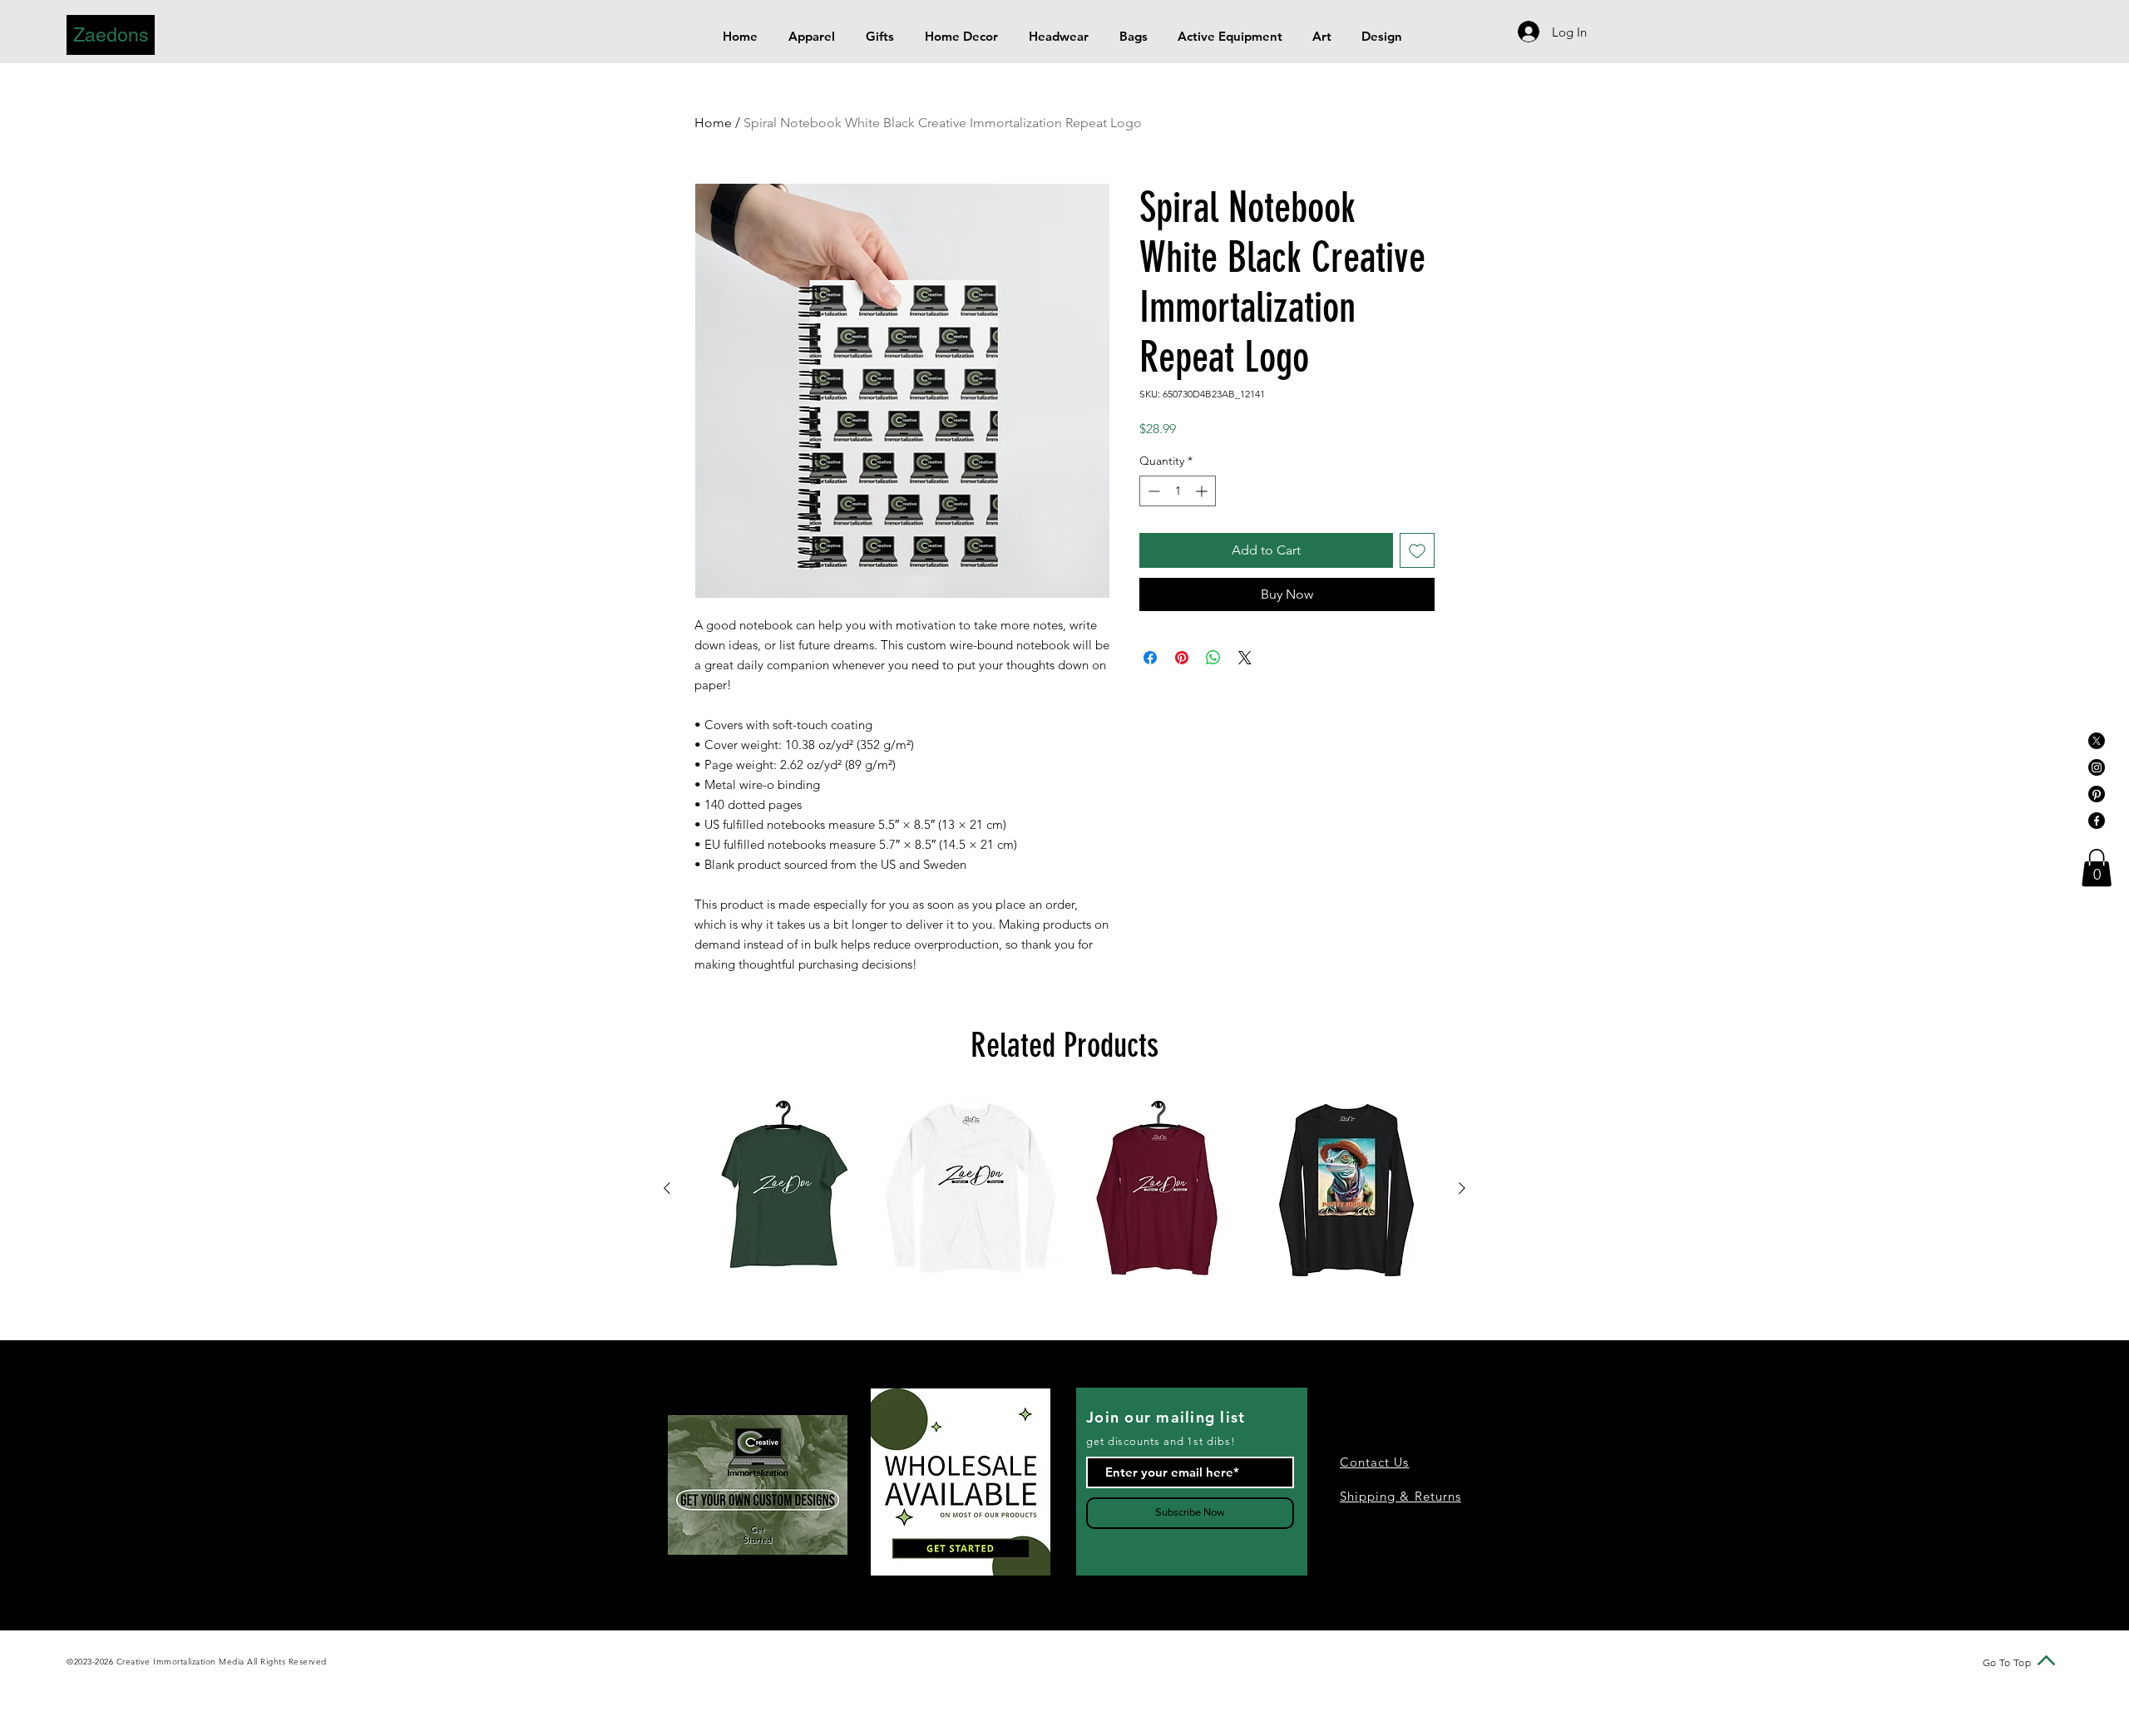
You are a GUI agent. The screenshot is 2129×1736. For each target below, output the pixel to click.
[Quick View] (783, 1189)
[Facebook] (2097, 821)
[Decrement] (1152, 491)
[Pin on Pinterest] (1182, 658)
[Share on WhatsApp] (1213, 658)
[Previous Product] (667, 1188)
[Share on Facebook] (1150, 658)
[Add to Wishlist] (1417, 550)
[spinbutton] (1178, 491)
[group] (1064, 1189)
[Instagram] (2097, 767)
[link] (2097, 868)
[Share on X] (1245, 658)
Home (713, 123)
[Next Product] (1462, 1188)
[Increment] (1203, 491)
